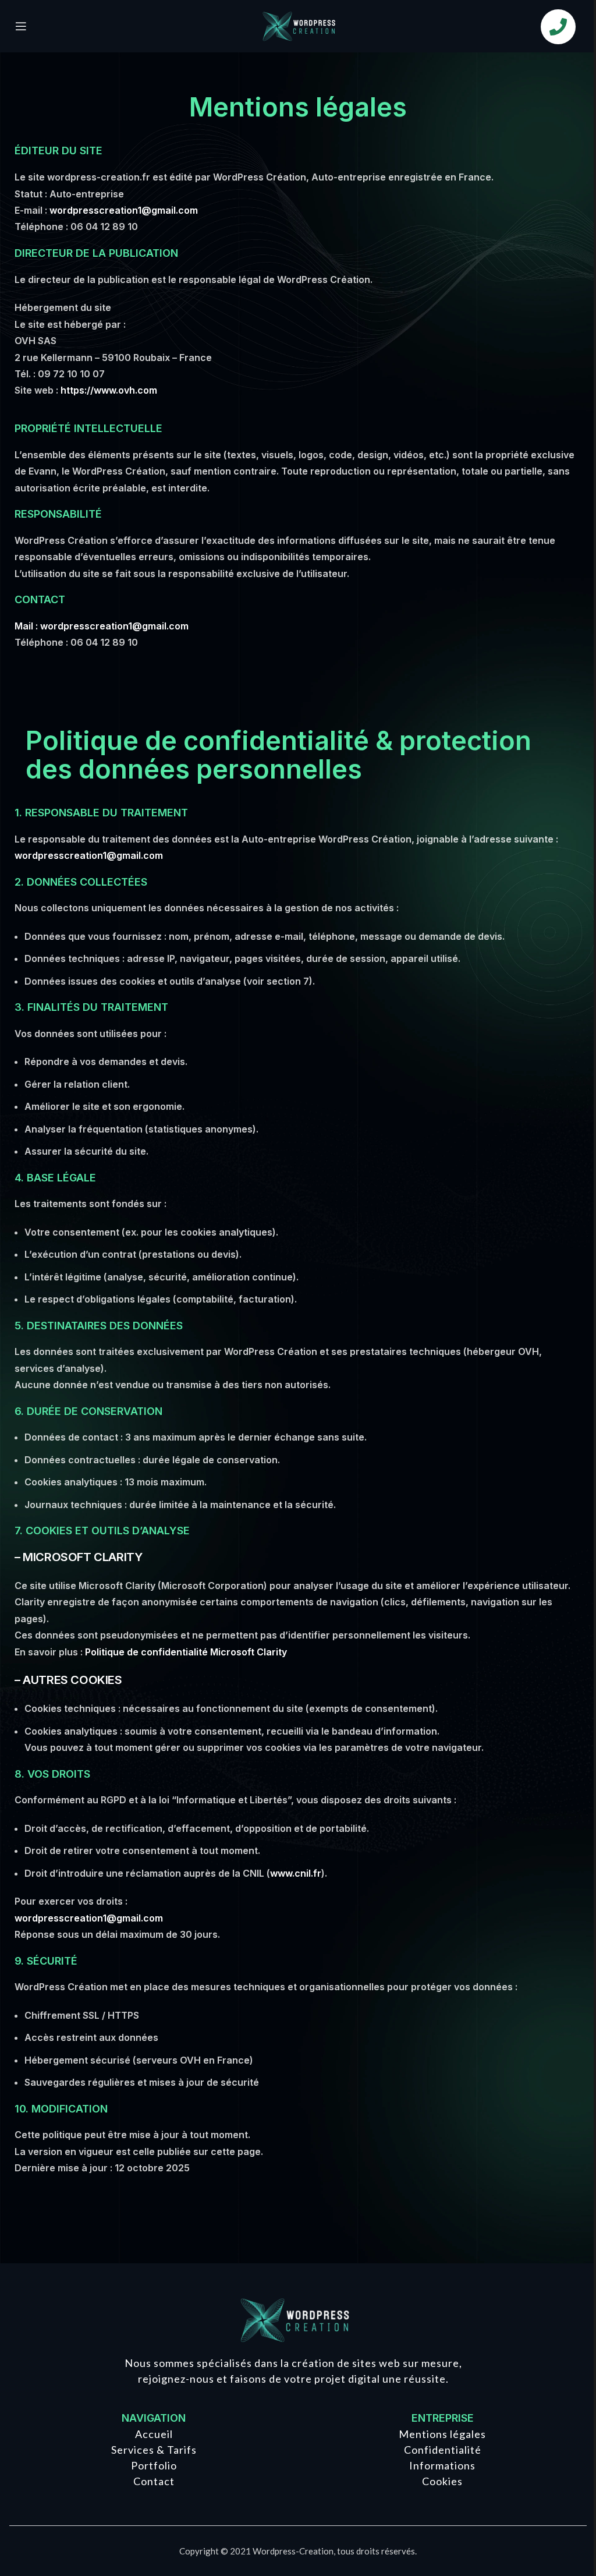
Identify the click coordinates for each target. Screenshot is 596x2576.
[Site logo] (298, 25)
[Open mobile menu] (21, 26)
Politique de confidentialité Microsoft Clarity (186, 1652)
